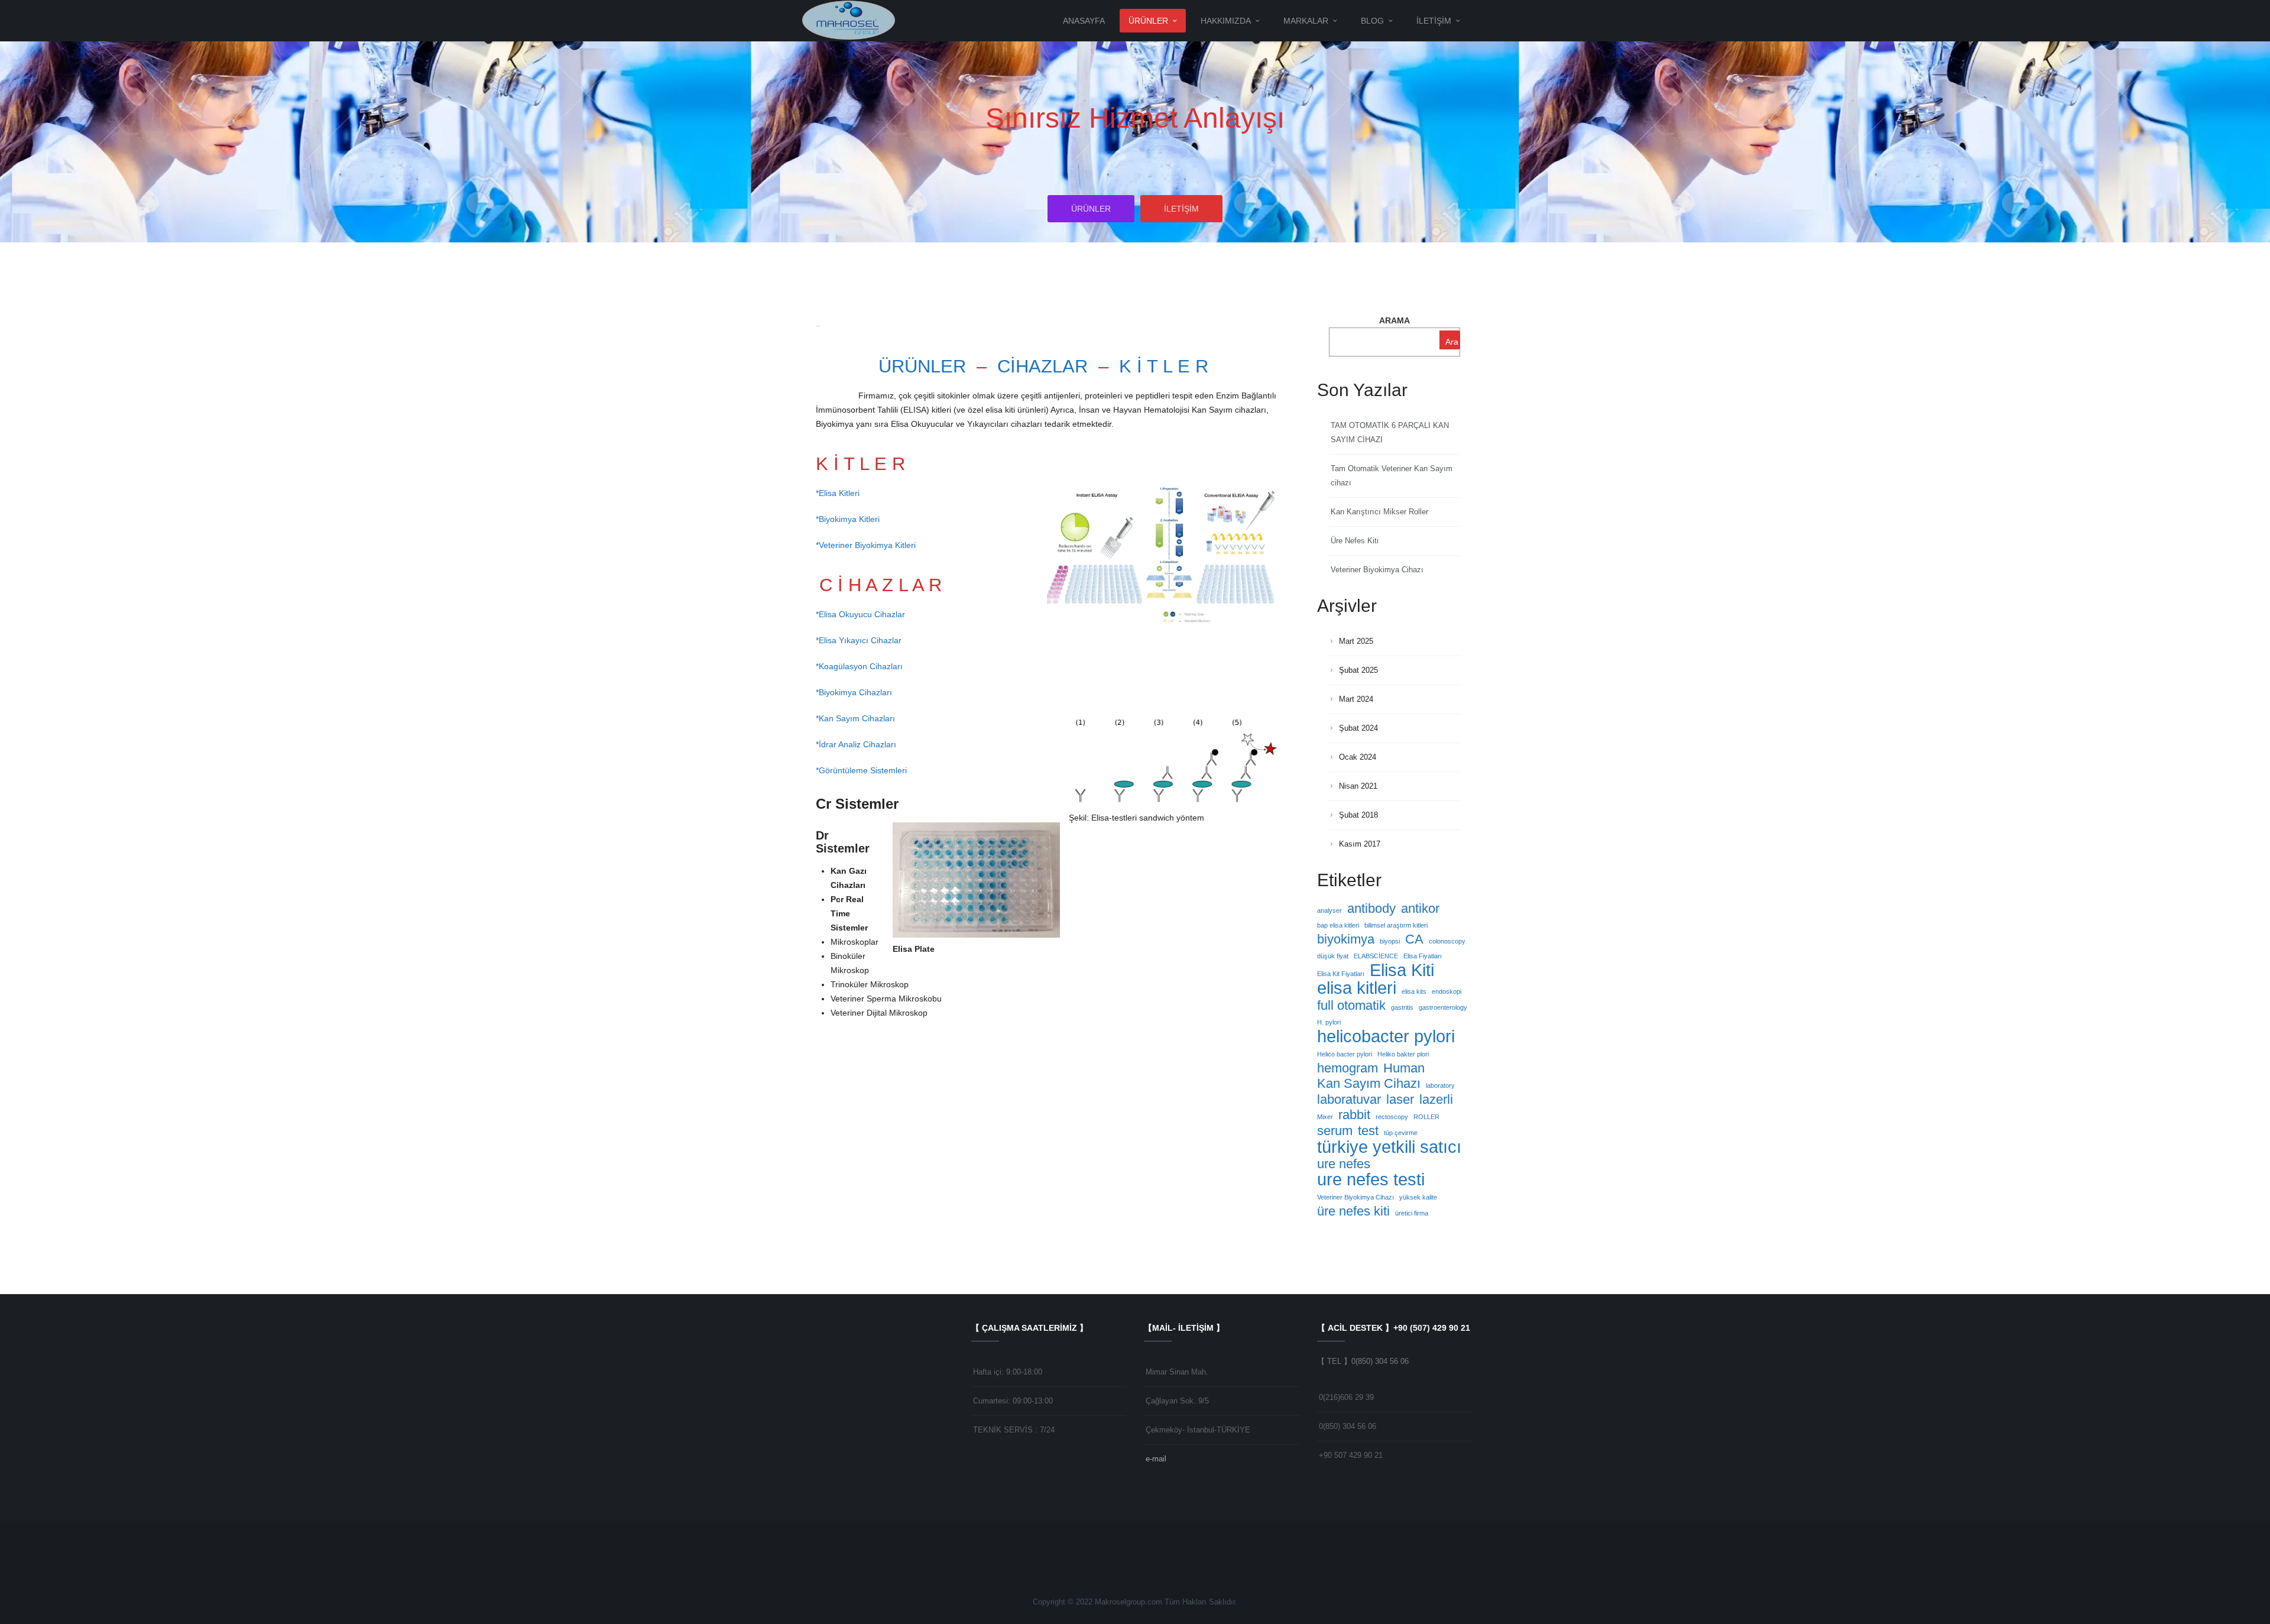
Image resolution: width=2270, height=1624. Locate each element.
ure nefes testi (1371, 1179)
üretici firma (1412, 1213)
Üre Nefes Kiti (1355, 541)
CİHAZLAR (1042, 366)
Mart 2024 (1356, 699)
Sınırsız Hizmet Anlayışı (1135, 118)
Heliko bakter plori (1403, 1054)
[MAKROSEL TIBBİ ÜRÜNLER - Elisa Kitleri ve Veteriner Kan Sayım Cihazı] (850, 20)
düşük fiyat (1333, 956)
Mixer (1325, 1117)
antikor (1420, 909)
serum (1335, 1131)
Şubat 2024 (1358, 728)
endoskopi (1447, 991)
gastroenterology (1443, 1007)
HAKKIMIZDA (1226, 21)
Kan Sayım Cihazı (1369, 1084)
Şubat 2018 (1358, 815)
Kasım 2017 (1360, 844)
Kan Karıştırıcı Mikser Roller (1379, 512)
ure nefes (1344, 1164)
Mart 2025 (1356, 641)
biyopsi (1390, 941)
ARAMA (1395, 320)
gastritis (1402, 1007)
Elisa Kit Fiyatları (1341, 974)
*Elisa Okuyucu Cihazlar (860, 614)
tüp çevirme (1401, 1133)
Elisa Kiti (1402, 970)
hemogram (1348, 1068)
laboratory (1440, 1085)
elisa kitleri (1357, 988)
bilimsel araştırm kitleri (1396, 925)
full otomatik (1351, 1006)
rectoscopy (1392, 1117)
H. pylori (1329, 1022)
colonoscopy (1447, 941)
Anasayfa (1084, 21)
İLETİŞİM (1434, 21)
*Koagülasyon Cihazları (859, 666)
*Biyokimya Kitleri (848, 519)
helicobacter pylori (1386, 1036)
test (1368, 1131)
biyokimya (1346, 939)
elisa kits (1414, 991)
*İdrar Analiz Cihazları (856, 744)
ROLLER (1426, 1117)
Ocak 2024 (1358, 757)
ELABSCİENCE (1376, 956)
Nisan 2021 (1358, 786)
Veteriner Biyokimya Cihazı (1377, 570)
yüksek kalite (1418, 1197)
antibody (1371, 909)
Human (1404, 1068)
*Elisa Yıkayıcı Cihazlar (859, 640)
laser (1400, 1100)
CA (1414, 939)
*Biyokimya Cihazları (854, 692)
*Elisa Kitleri (839, 493)
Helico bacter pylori (1345, 1054)
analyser (1329, 910)
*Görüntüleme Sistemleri (861, 770)
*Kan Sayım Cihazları (855, 718)
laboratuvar (1349, 1100)
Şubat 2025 (1358, 670)
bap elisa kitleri (1338, 925)
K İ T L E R (1164, 366)
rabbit (1354, 1115)
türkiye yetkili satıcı (1389, 1147)
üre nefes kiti (1353, 1211)
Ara (1452, 342)
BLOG (1372, 21)
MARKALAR (1306, 21)
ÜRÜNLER (1148, 21)
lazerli (1436, 1100)
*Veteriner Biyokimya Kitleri (866, 545)
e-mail (1156, 1459)
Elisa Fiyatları (1423, 956)
